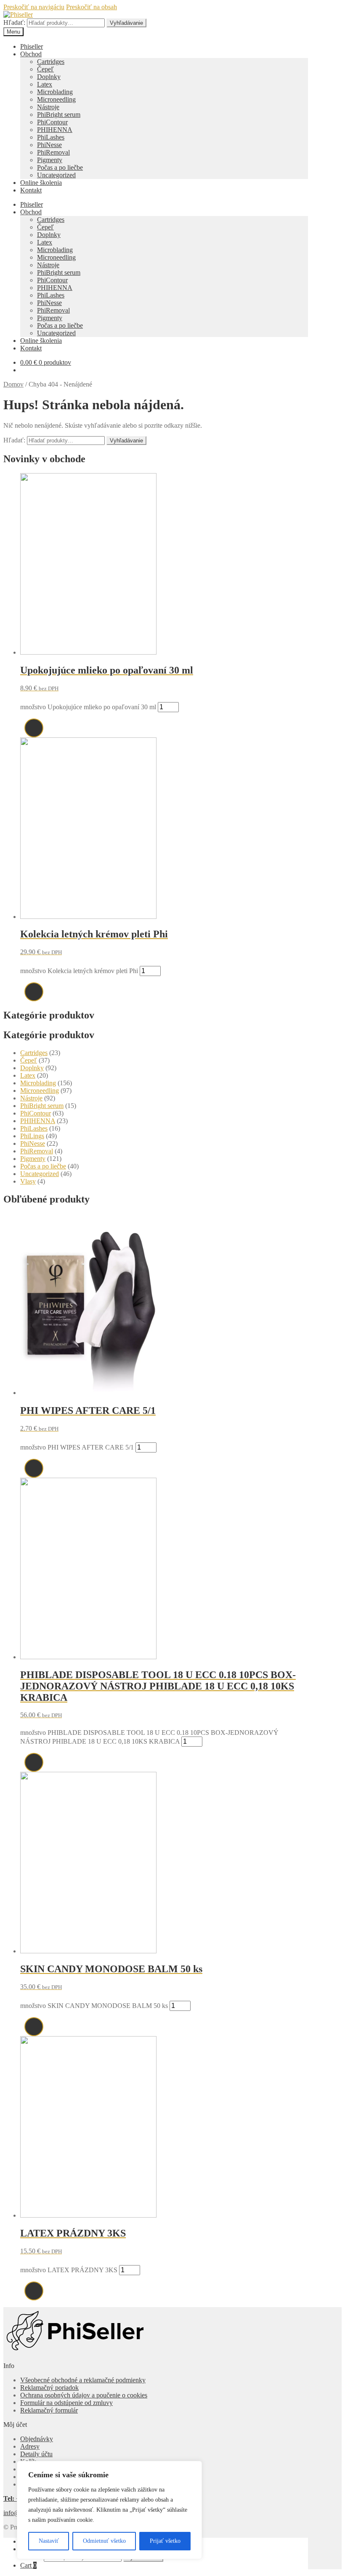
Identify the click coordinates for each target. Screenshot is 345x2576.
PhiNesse (49, 145)
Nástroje (48, 107)
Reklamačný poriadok (49, 2388)
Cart (28, 2565)
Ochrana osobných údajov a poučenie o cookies (84, 2395)
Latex (45, 84)
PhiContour (52, 122)
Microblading (55, 92)
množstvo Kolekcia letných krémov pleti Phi (79, 971)
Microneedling (56, 99)
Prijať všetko (165, 2541)
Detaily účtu (36, 2454)
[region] (109, 2510)
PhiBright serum (59, 114)
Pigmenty (50, 160)
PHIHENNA (55, 130)
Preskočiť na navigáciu (34, 7)
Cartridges (51, 62)
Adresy (30, 2446)
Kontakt (31, 190)
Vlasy (28, 1181)
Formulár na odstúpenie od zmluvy (66, 2403)
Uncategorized (56, 175)
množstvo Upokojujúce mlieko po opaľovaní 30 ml (88, 707)
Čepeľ (45, 69)
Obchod (31, 54)
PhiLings (32, 1136)
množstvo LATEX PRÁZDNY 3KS (69, 2270)
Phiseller (32, 46)
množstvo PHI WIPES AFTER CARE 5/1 (77, 1447)
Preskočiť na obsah (92, 7)
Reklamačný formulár (49, 2410)
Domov (13, 384)
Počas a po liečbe (60, 167)
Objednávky (37, 2439)
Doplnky (49, 77)
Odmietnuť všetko (104, 2541)
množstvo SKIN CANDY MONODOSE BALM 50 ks (94, 2006)
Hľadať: (14, 22)
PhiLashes (51, 137)
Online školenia (41, 183)
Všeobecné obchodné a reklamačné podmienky (83, 2380)
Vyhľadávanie (126, 23)
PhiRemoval (53, 152)
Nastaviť (49, 2541)
